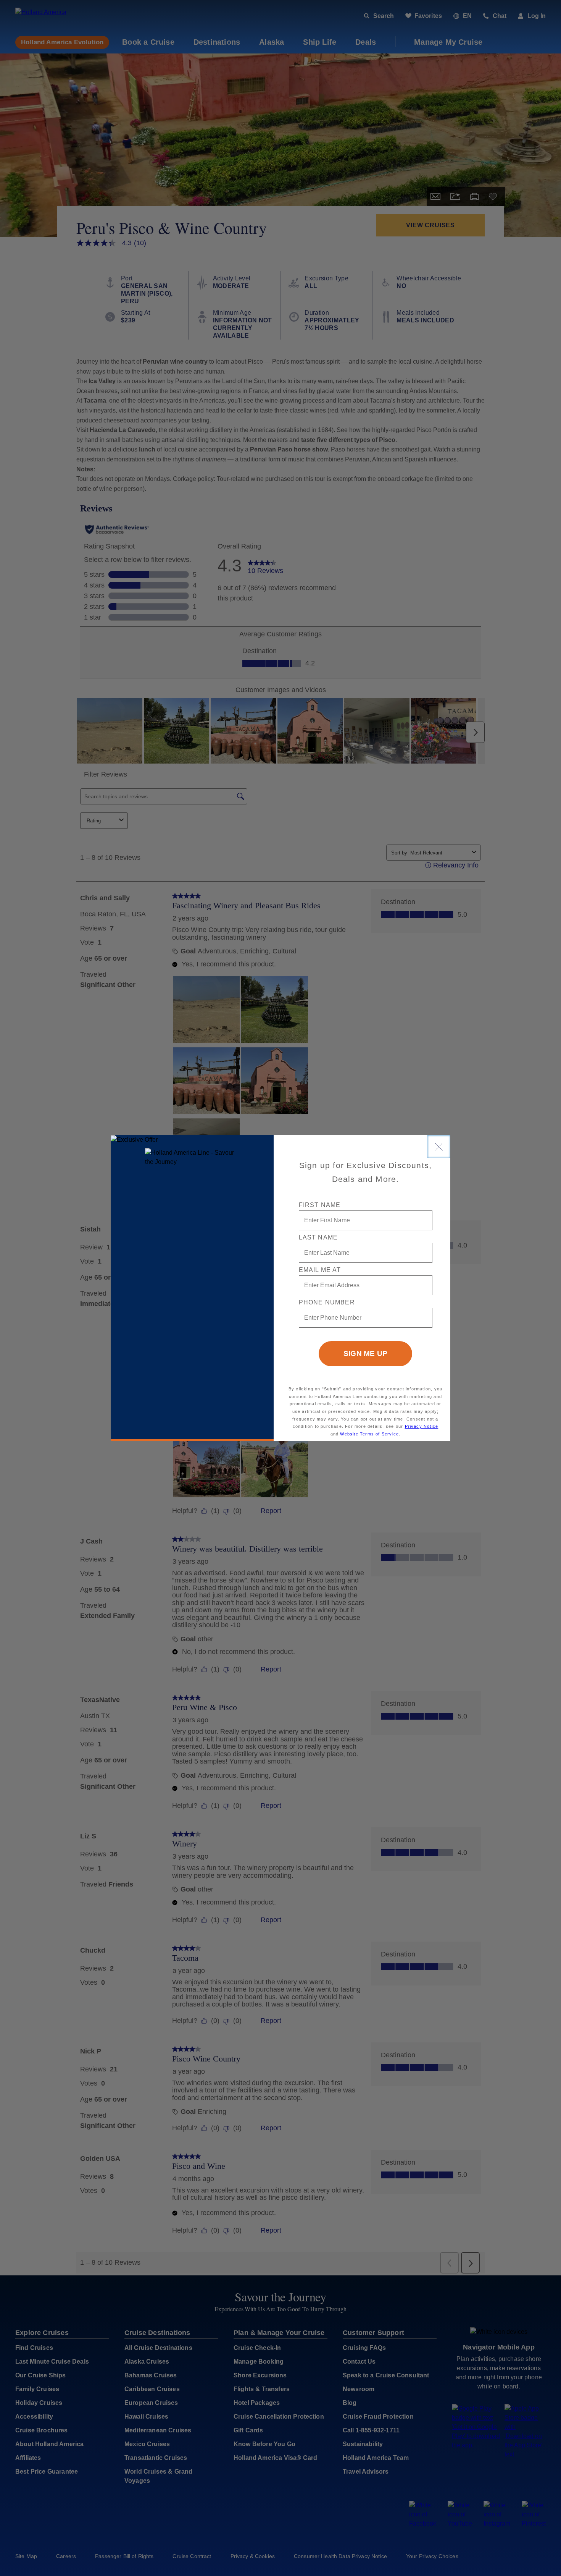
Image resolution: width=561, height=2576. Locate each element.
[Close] (439, 1147)
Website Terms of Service (369, 1434)
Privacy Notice (422, 1426)
